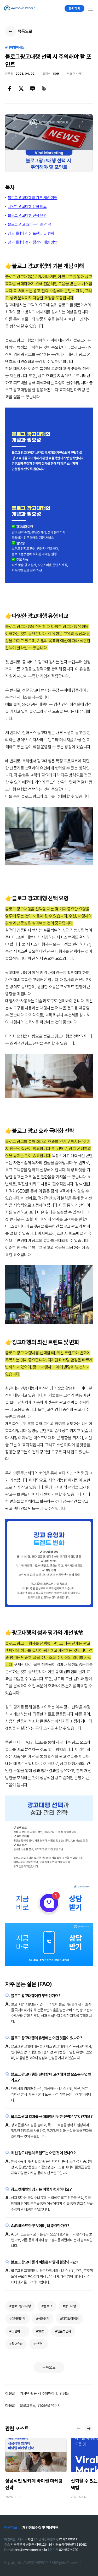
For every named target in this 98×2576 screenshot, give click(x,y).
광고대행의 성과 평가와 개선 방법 (33, 242)
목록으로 (49, 2367)
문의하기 (74, 8)
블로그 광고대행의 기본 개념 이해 (33, 198)
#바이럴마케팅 (15, 47)
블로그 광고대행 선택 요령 (27, 216)
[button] (89, 2429)
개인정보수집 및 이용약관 (40, 2528)
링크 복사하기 (75, 74)
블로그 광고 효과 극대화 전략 (29, 224)
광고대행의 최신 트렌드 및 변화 (31, 233)
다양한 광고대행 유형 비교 (27, 207)
